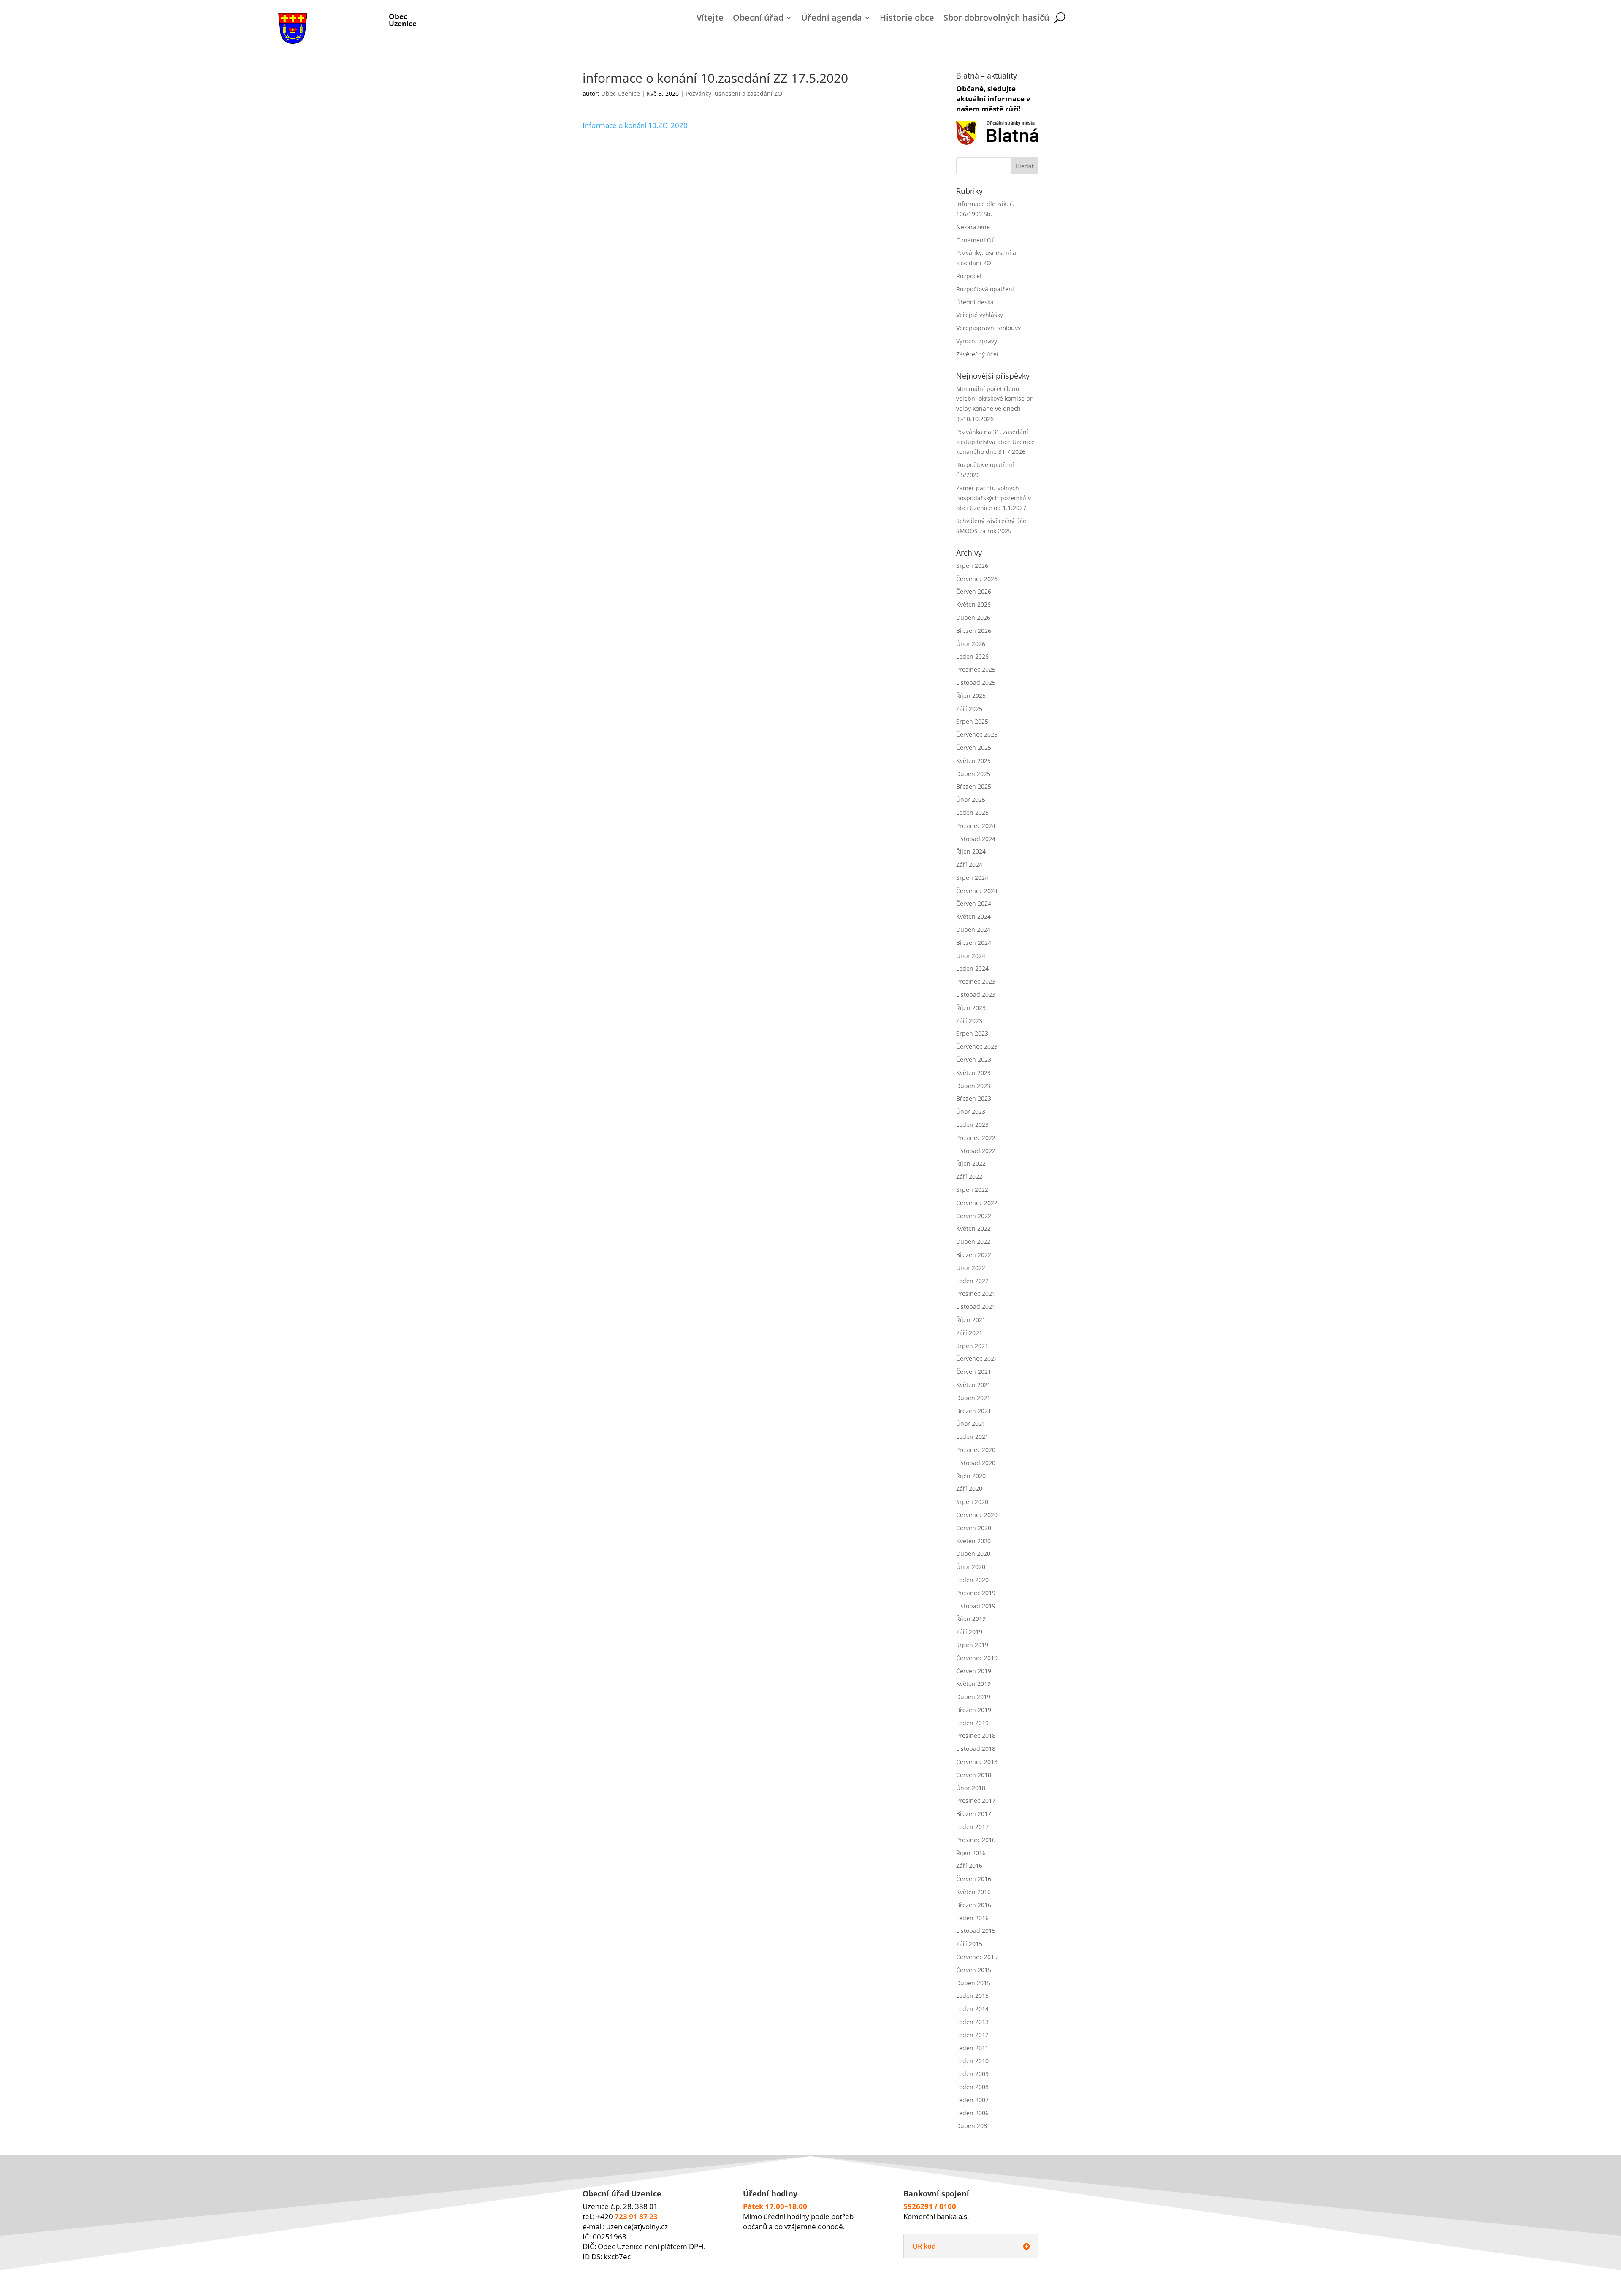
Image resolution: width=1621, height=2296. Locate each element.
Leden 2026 (972, 656)
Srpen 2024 (972, 878)
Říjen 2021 (971, 1320)
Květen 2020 (973, 1541)
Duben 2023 (973, 1086)
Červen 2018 (974, 1775)
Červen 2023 (974, 1060)
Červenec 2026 (977, 579)
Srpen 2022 (972, 1190)
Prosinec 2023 (976, 981)
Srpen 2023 (972, 1033)
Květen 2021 (973, 1385)
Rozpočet (969, 276)
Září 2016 (969, 1866)
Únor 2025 (971, 799)
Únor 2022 (971, 1268)
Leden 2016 (972, 1918)
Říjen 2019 (971, 1619)
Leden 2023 (972, 1125)
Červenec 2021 (977, 1358)
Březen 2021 (974, 1411)
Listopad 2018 (976, 1749)
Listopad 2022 (976, 1151)
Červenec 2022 (977, 1203)
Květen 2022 (973, 1228)
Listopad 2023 (976, 995)
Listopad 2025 (976, 683)
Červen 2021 (974, 1372)
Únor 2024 (971, 956)
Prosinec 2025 (976, 669)
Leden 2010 (972, 2061)
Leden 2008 (972, 2087)
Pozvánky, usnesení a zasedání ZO (734, 94)
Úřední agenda (832, 19)
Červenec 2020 (977, 1515)
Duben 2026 (973, 617)
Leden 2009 (972, 2074)
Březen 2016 (974, 1905)
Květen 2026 (973, 604)
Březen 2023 (974, 1098)
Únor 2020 (971, 1567)
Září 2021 (969, 1333)
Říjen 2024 (971, 851)
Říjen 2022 (971, 1163)
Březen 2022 (974, 1255)
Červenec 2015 (977, 1957)
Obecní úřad (758, 19)
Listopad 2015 (976, 1931)
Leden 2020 (972, 1580)
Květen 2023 (973, 1073)
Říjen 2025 (971, 696)
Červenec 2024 (977, 891)
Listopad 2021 (976, 1307)
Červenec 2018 (977, 1762)
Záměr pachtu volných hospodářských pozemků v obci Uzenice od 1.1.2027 (993, 498)
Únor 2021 (971, 1423)
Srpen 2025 (972, 721)
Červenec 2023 (977, 1046)
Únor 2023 (971, 1111)
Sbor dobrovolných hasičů (996, 19)
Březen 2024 (974, 943)
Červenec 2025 (977, 734)
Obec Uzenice (621, 94)
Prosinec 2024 (976, 826)
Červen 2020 (974, 1528)
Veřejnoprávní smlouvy (988, 328)
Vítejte (710, 19)
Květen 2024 (973, 916)
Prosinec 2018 (976, 1736)
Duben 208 (972, 2126)
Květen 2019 (973, 1684)
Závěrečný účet (977, 354)
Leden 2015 (972, 1996)
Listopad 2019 (976, 1606)
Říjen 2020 (971, 1476)
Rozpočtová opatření (985, 289)
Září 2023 (969, 1021)
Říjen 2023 (971, 1008)
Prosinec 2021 (976, 1293)
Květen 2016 (973, 1892)
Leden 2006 (972, 2113)
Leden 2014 (972, 2009)
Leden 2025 (972, 813)
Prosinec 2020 (976, 1450)
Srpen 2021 (972, 1346)
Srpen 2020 (972, 1502)
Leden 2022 (972, 1281)
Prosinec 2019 (976, 1593)
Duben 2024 (973, 930)
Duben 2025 (973, 774)
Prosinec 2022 (976, 1138)
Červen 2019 (974, 1671)
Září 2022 (969, 1176)
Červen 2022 (974, 1216)
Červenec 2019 (977, 1658)
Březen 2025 (974, 786)
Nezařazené (973, 227)
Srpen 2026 (972, 566)
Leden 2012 (972, 2035)
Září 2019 (969, 1632)
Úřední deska (975, 302)
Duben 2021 (973, 1398)
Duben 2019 (973, 1697)
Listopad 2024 (976, 839)
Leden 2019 (972, 1723)
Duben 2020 (973, 1554)
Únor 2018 (971, 1788)
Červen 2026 (974, 591)
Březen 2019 (974, 1710)
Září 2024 (969, 864)
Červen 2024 (974, 903)
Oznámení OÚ (976, 240)
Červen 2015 (974, 1970)
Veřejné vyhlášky (980, 315)
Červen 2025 (974, 748)
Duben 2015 (973, 1983)
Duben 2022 (973, 1242)
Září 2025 (969, 709)
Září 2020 (969, 1489)
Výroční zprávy (977, 341)
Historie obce (907, 19)
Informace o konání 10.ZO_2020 (635, 125)
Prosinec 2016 (976, 1840)
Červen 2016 (974, 1879)
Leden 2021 (972, 1437)
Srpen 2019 (972, 1645)
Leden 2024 (972, 968)
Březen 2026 (974, 631)
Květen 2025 (973, 761)
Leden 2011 (972, 2048)
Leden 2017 (972, 1827)
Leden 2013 (972, 2022)
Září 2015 (969, 1944)
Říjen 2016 (971, 1853)
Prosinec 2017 (976, 1801)
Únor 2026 (971, 644)
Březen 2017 (974, 1814)
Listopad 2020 (976, 1463)
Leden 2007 (972, 2100)
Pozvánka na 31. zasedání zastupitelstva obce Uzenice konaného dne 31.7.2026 (995, 442)
